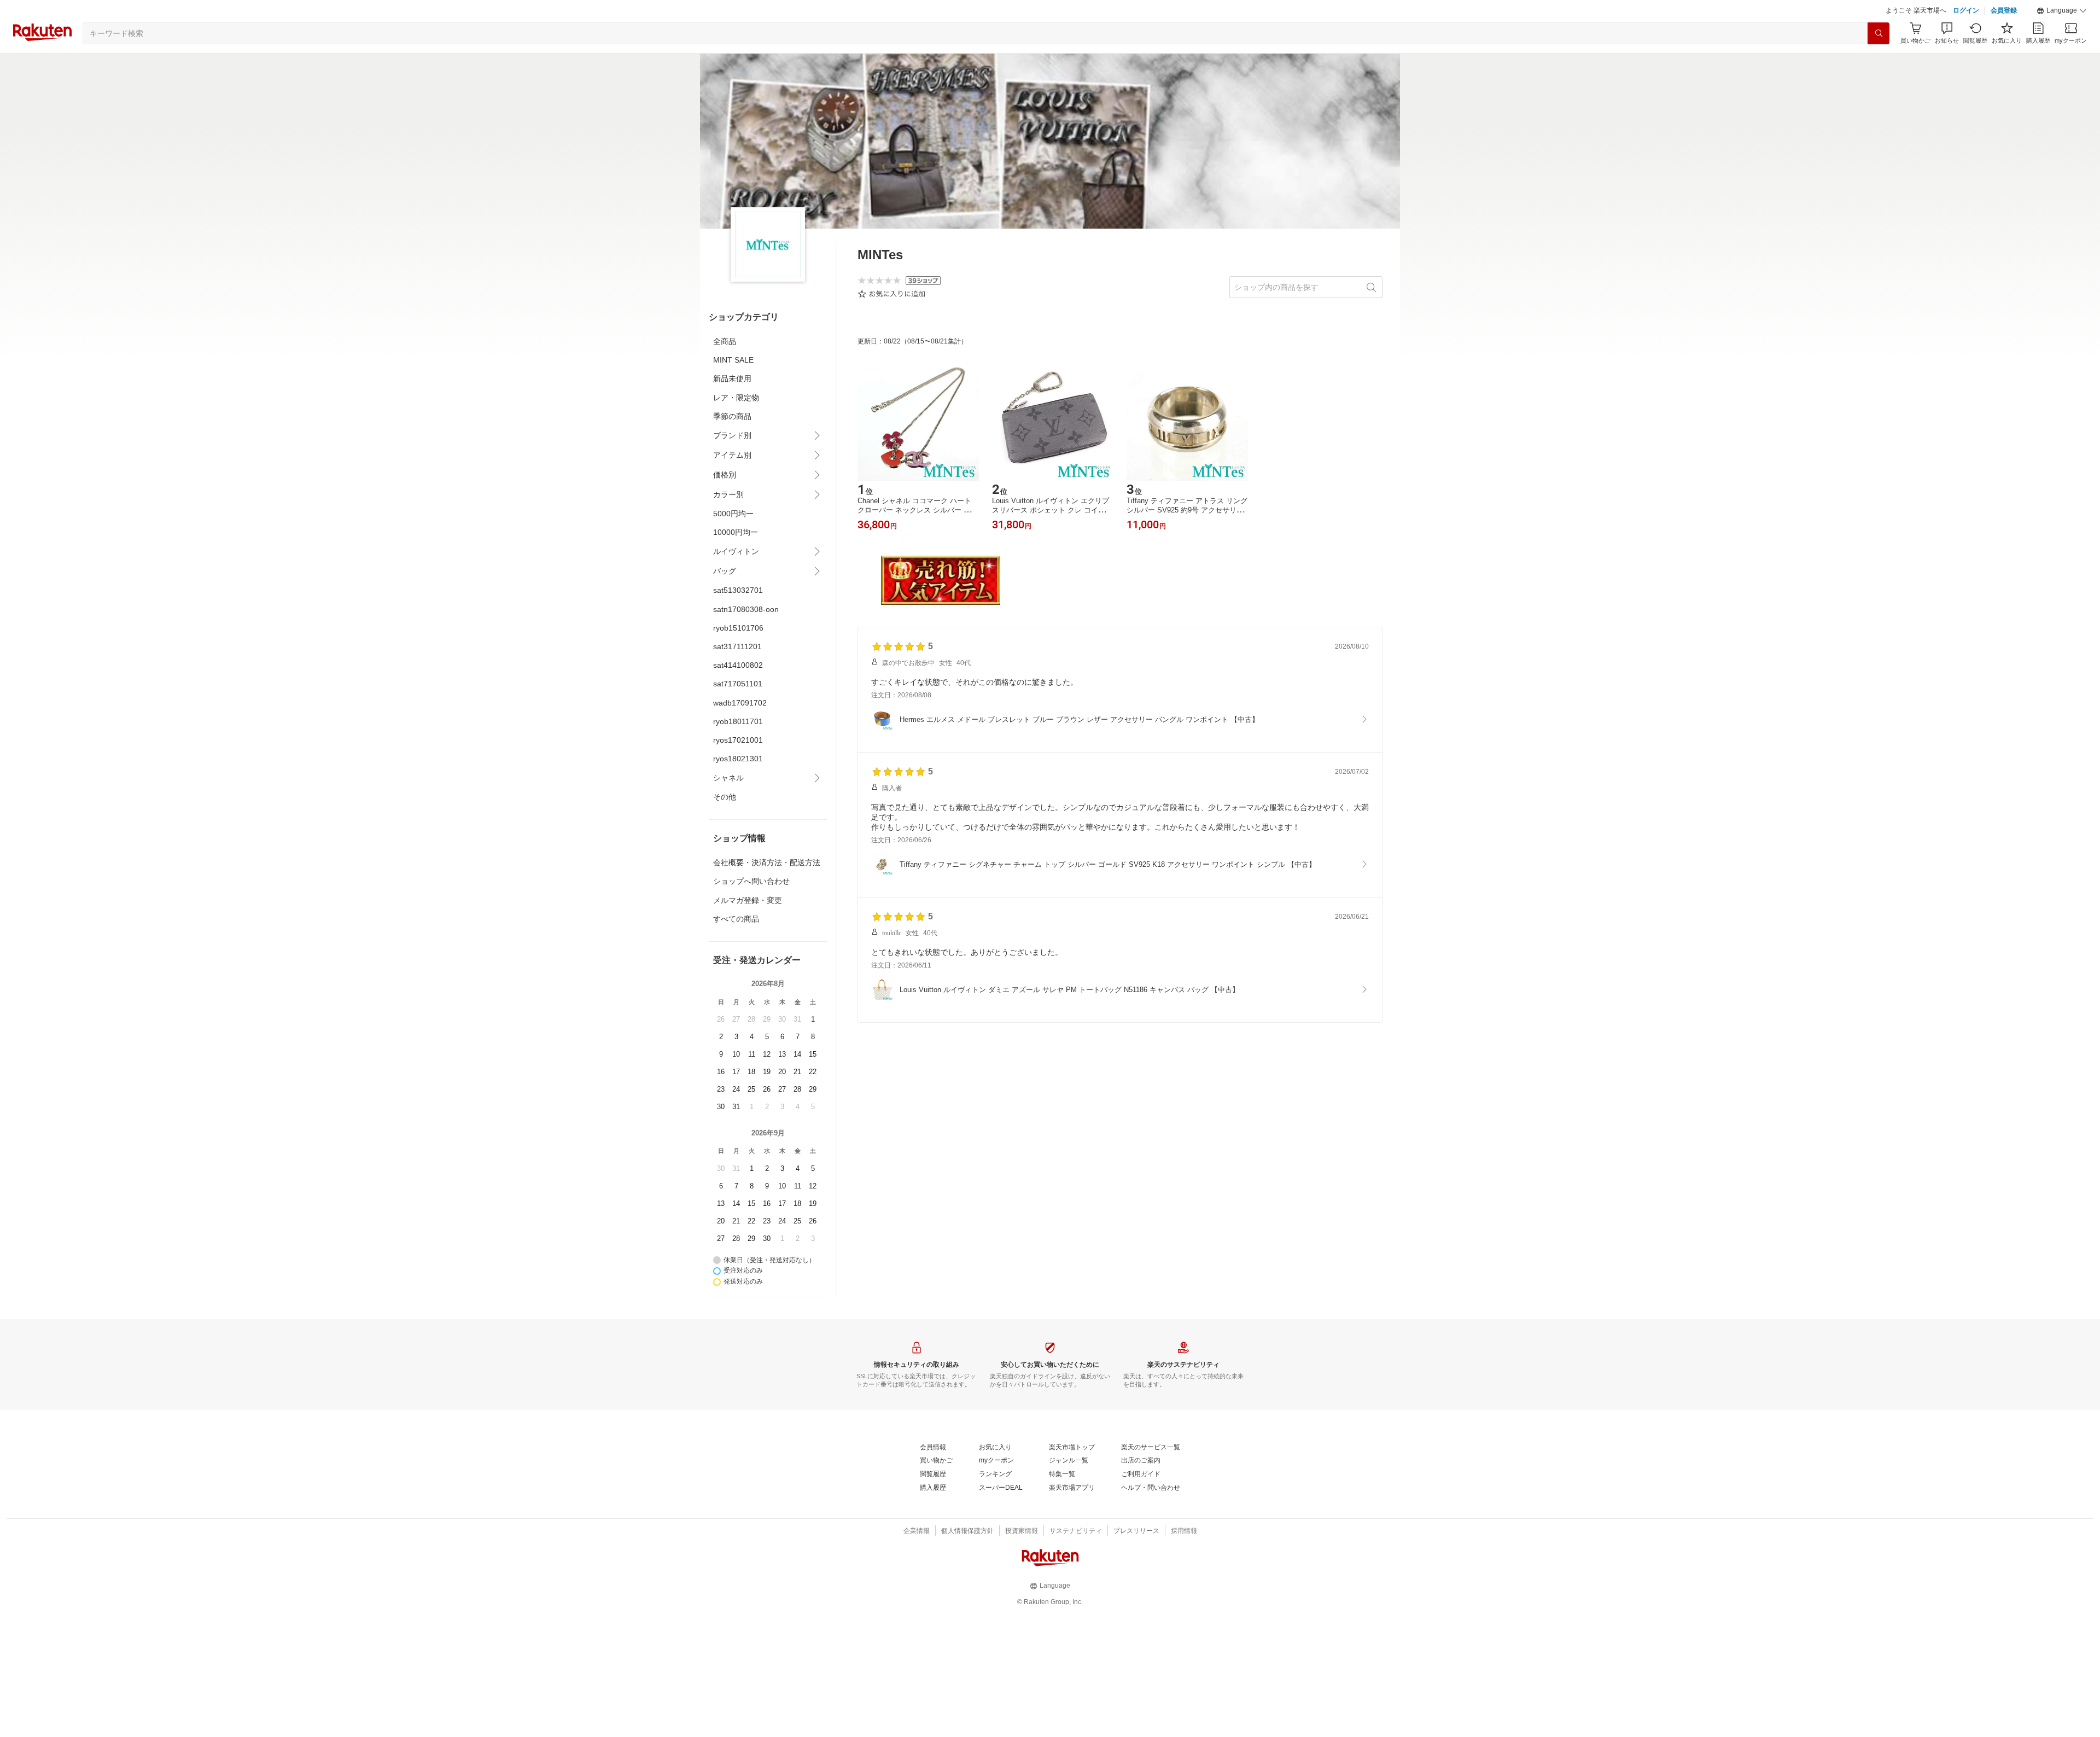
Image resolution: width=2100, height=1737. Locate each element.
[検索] (1879, 61)
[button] (2062, 38)
